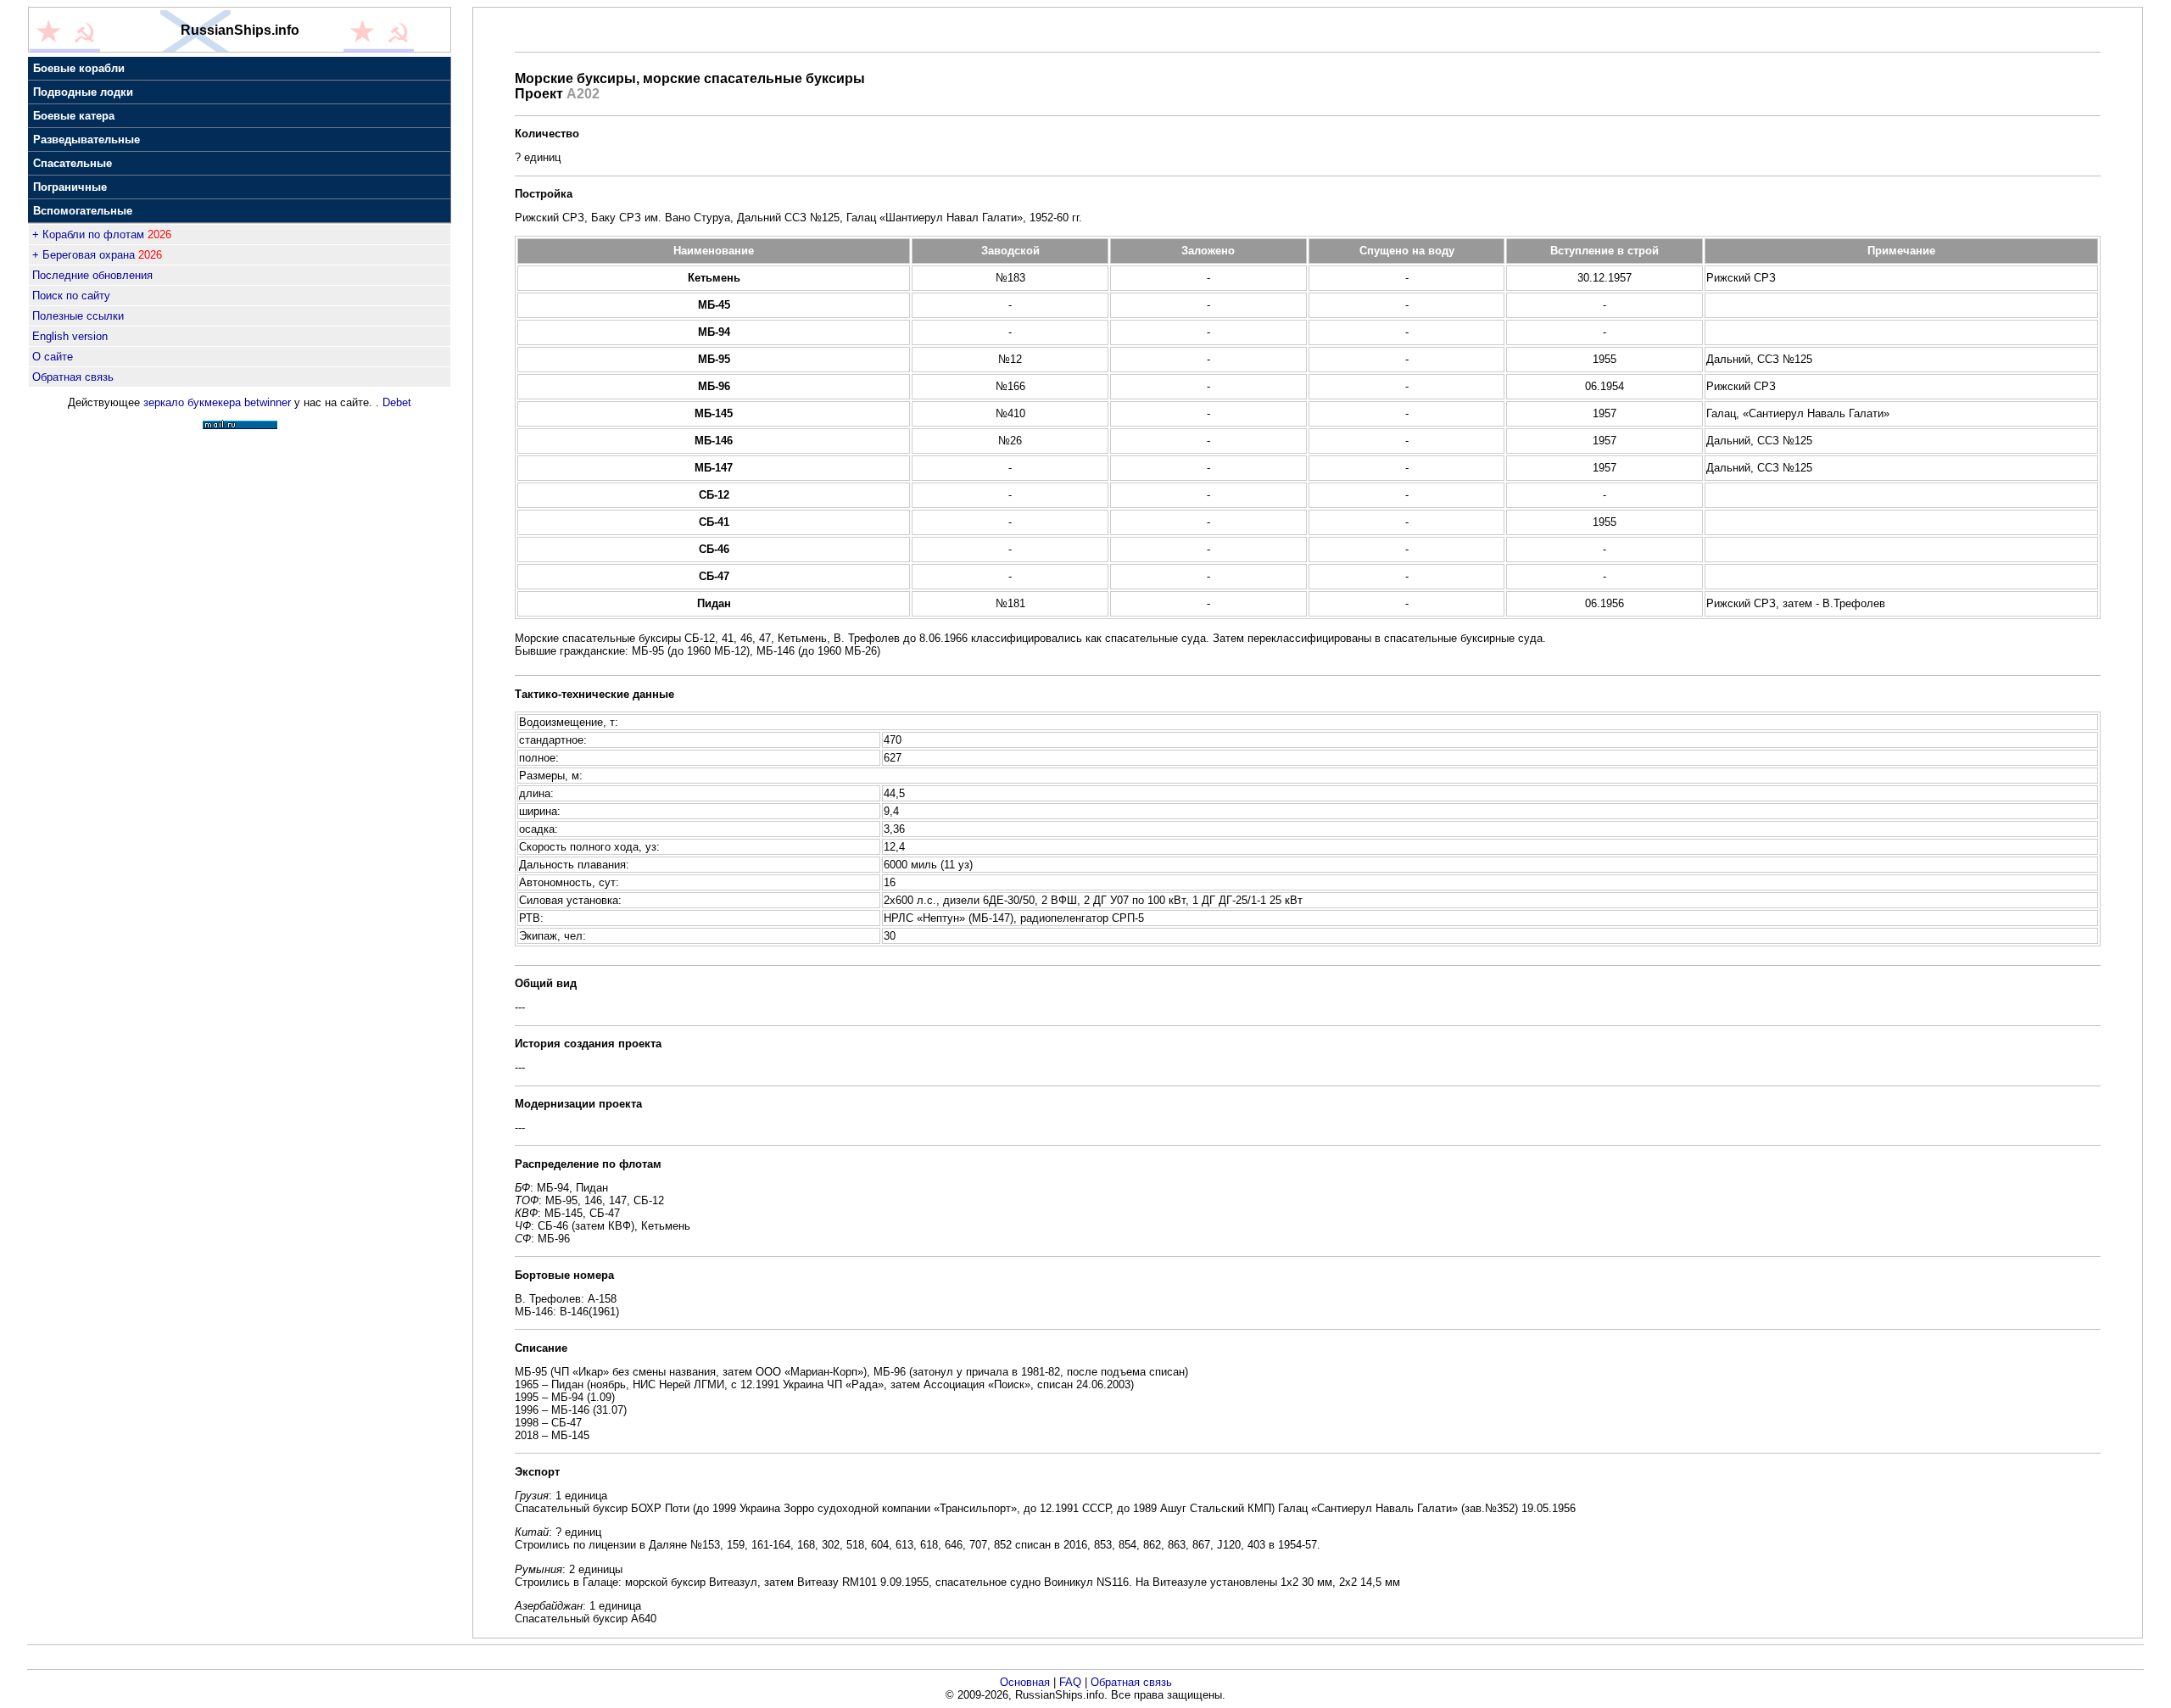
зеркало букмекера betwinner (217, 402)
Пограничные (70, 187)
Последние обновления (92, 275)
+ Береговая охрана (84, 255)
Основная (1025, 1682)
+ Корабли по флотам (88, 234)
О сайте (53, 357)
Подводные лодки (83, 92)
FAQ (1070, 1682)
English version (70, 336)
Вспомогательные (83, 211)
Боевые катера (74, 116)
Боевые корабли (79, 68)
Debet (397, 402)
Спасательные (73, 163)
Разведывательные (87, 140)
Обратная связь (73, 377)
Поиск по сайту (71, 296)
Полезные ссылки (78, 316)
